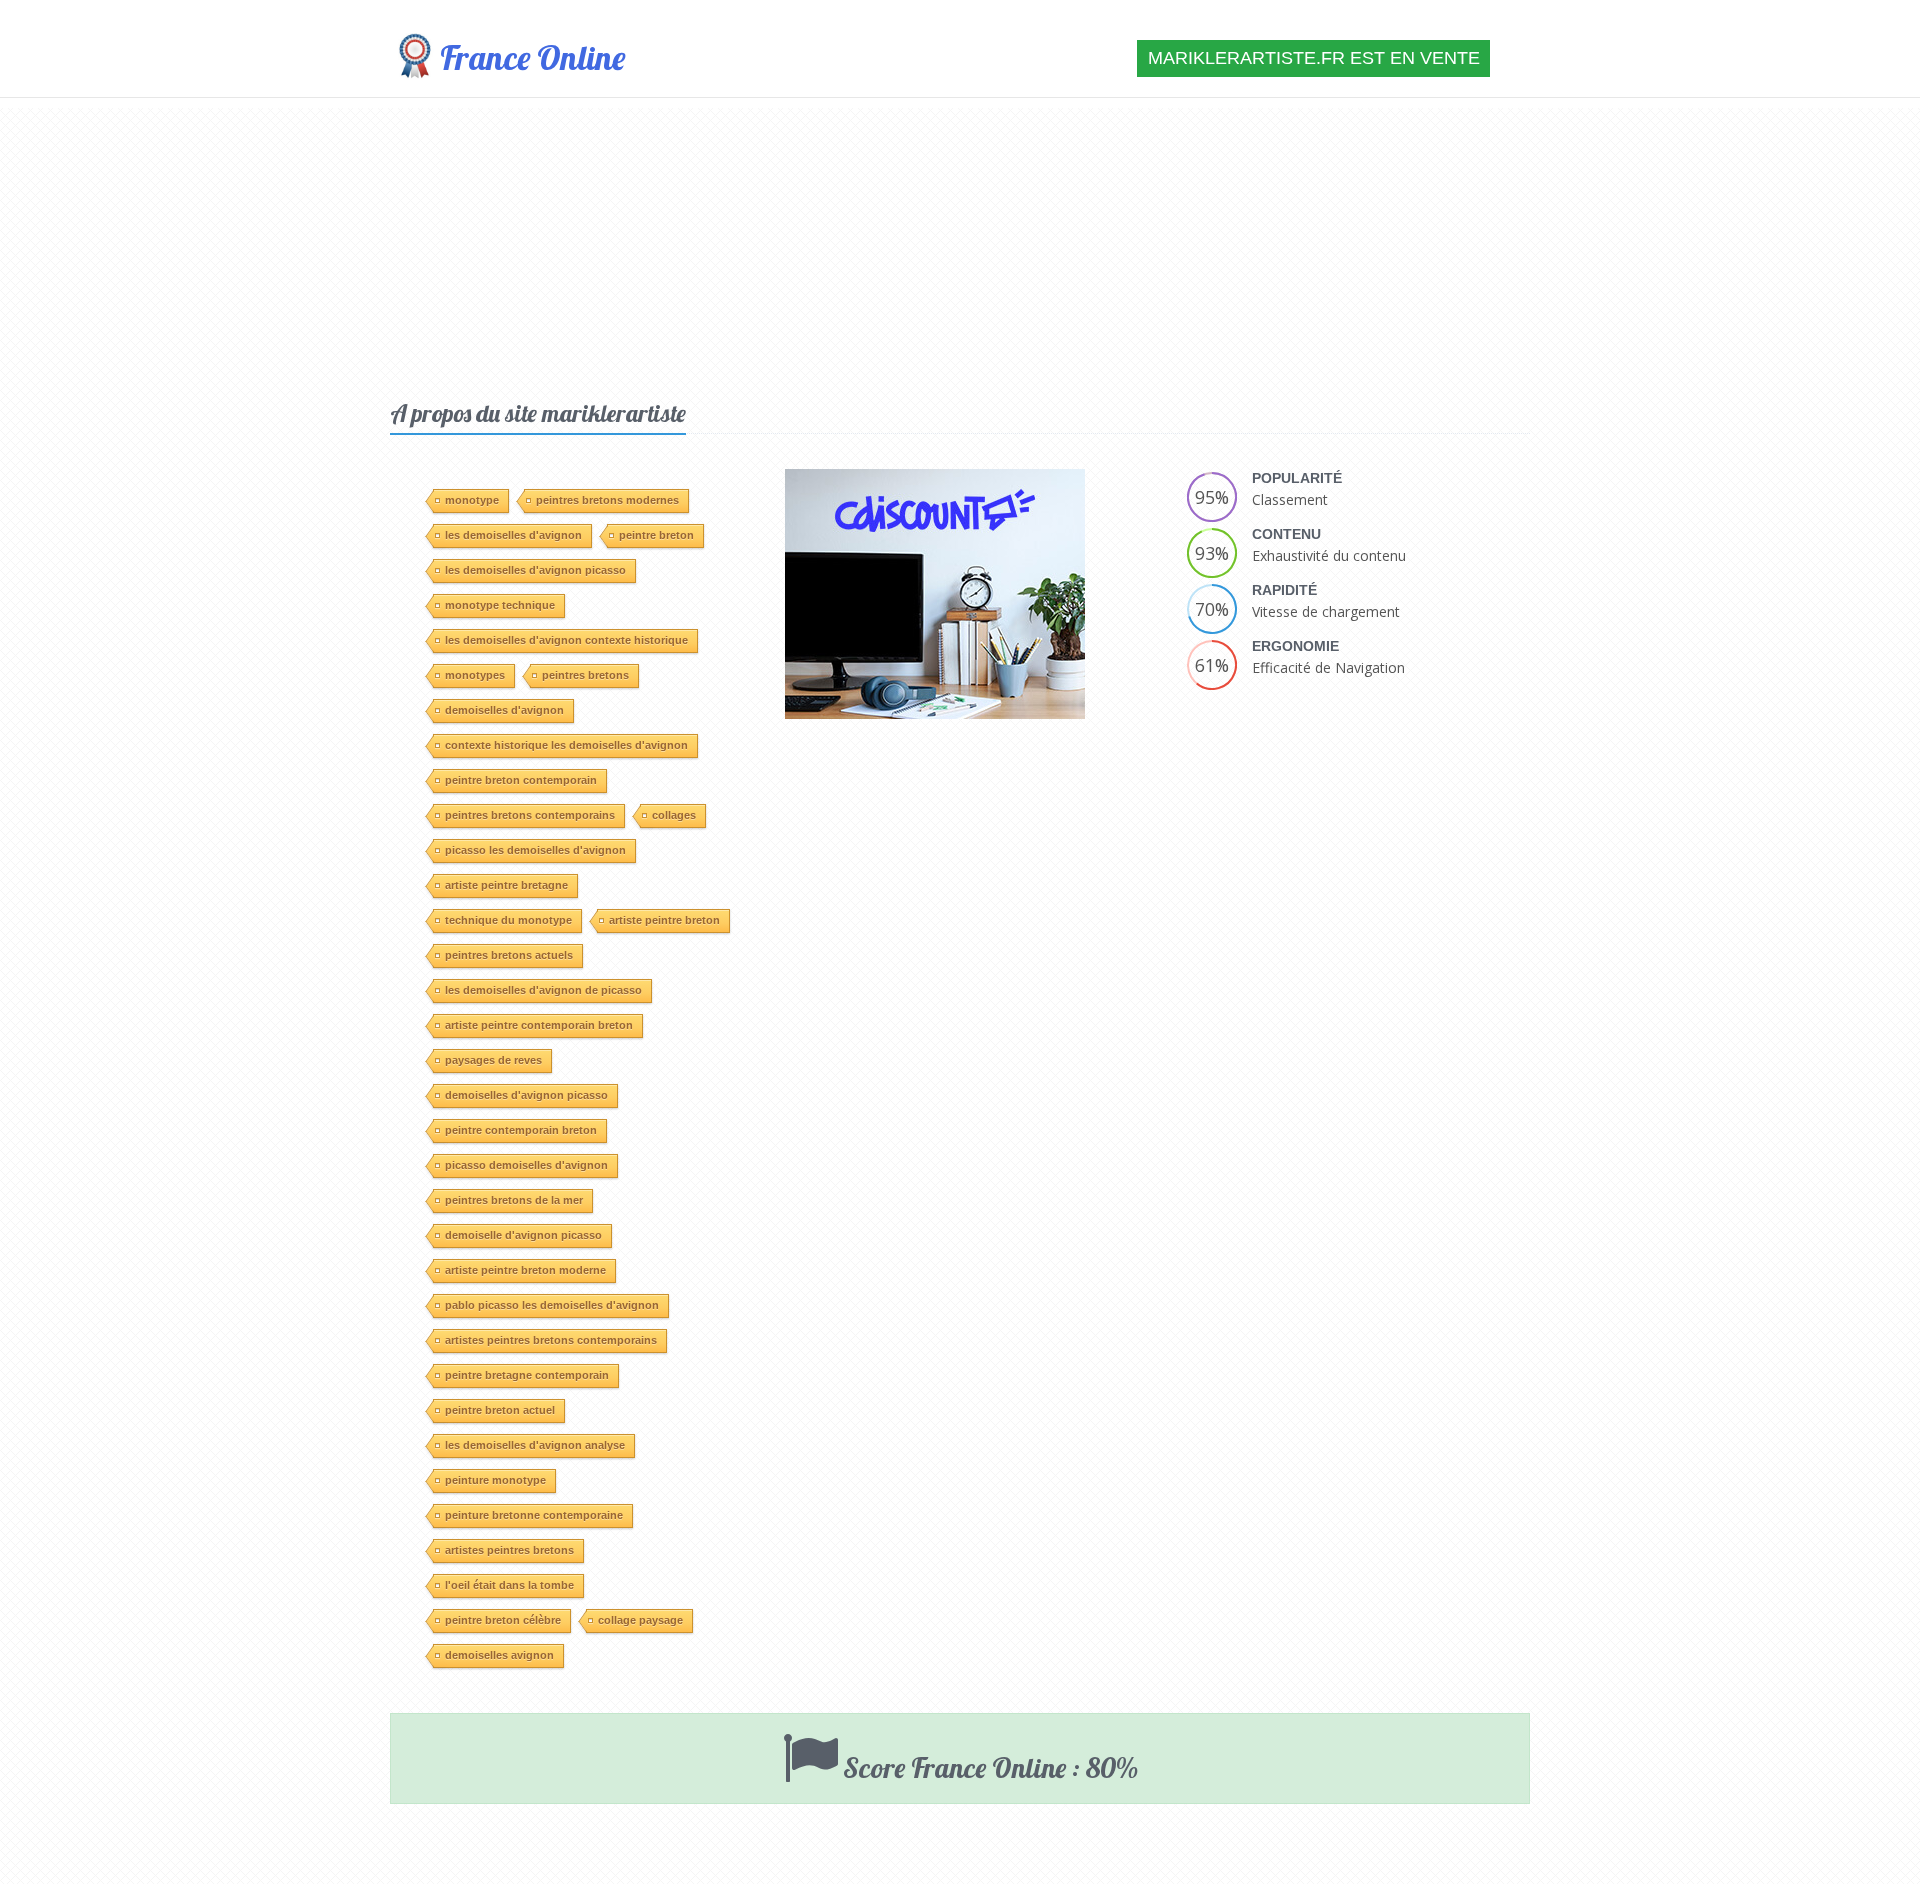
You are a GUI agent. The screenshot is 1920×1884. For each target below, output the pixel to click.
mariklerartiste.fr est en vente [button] (1314, 58)
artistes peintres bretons (509, 1550)
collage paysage (640, 1620)
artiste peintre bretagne (506, 885)
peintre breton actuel (500, 1410)
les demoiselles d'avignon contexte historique (566, 640)
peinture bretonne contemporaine (534, 1515)
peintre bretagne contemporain (527, 1375)
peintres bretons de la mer (514, 1200)
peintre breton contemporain (521, 780)
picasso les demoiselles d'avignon (535, 850)
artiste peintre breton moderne (525, 1270)
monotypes (475, 675)
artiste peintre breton (664, 920)
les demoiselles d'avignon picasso (535, 570)
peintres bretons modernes (607, 500)
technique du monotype (508, 920)
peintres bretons (585, 675)
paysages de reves (493, 1060)
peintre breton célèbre (503, 1620)
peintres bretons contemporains (530, 815)
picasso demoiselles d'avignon (526, 1165)
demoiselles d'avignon (504, 710)
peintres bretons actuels (509, 955)
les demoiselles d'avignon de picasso (543, 990)
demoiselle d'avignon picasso (523, 1235)
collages (674, 815)
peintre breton (656, 535)
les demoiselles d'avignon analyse (535, 1445)
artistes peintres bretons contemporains (551, 1340)
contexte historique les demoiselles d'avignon (566, 745)
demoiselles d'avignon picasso (526, 1095)
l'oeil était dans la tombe (509, 1585)
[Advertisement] (960, 248)
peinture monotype (495, 1480)
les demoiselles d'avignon (513, 535)
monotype (472, 500)
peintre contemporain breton (521, 1130)
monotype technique (500, 605)
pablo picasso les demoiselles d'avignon (552, 1305)
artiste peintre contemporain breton (539, 1025)
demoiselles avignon (499, 1655)
